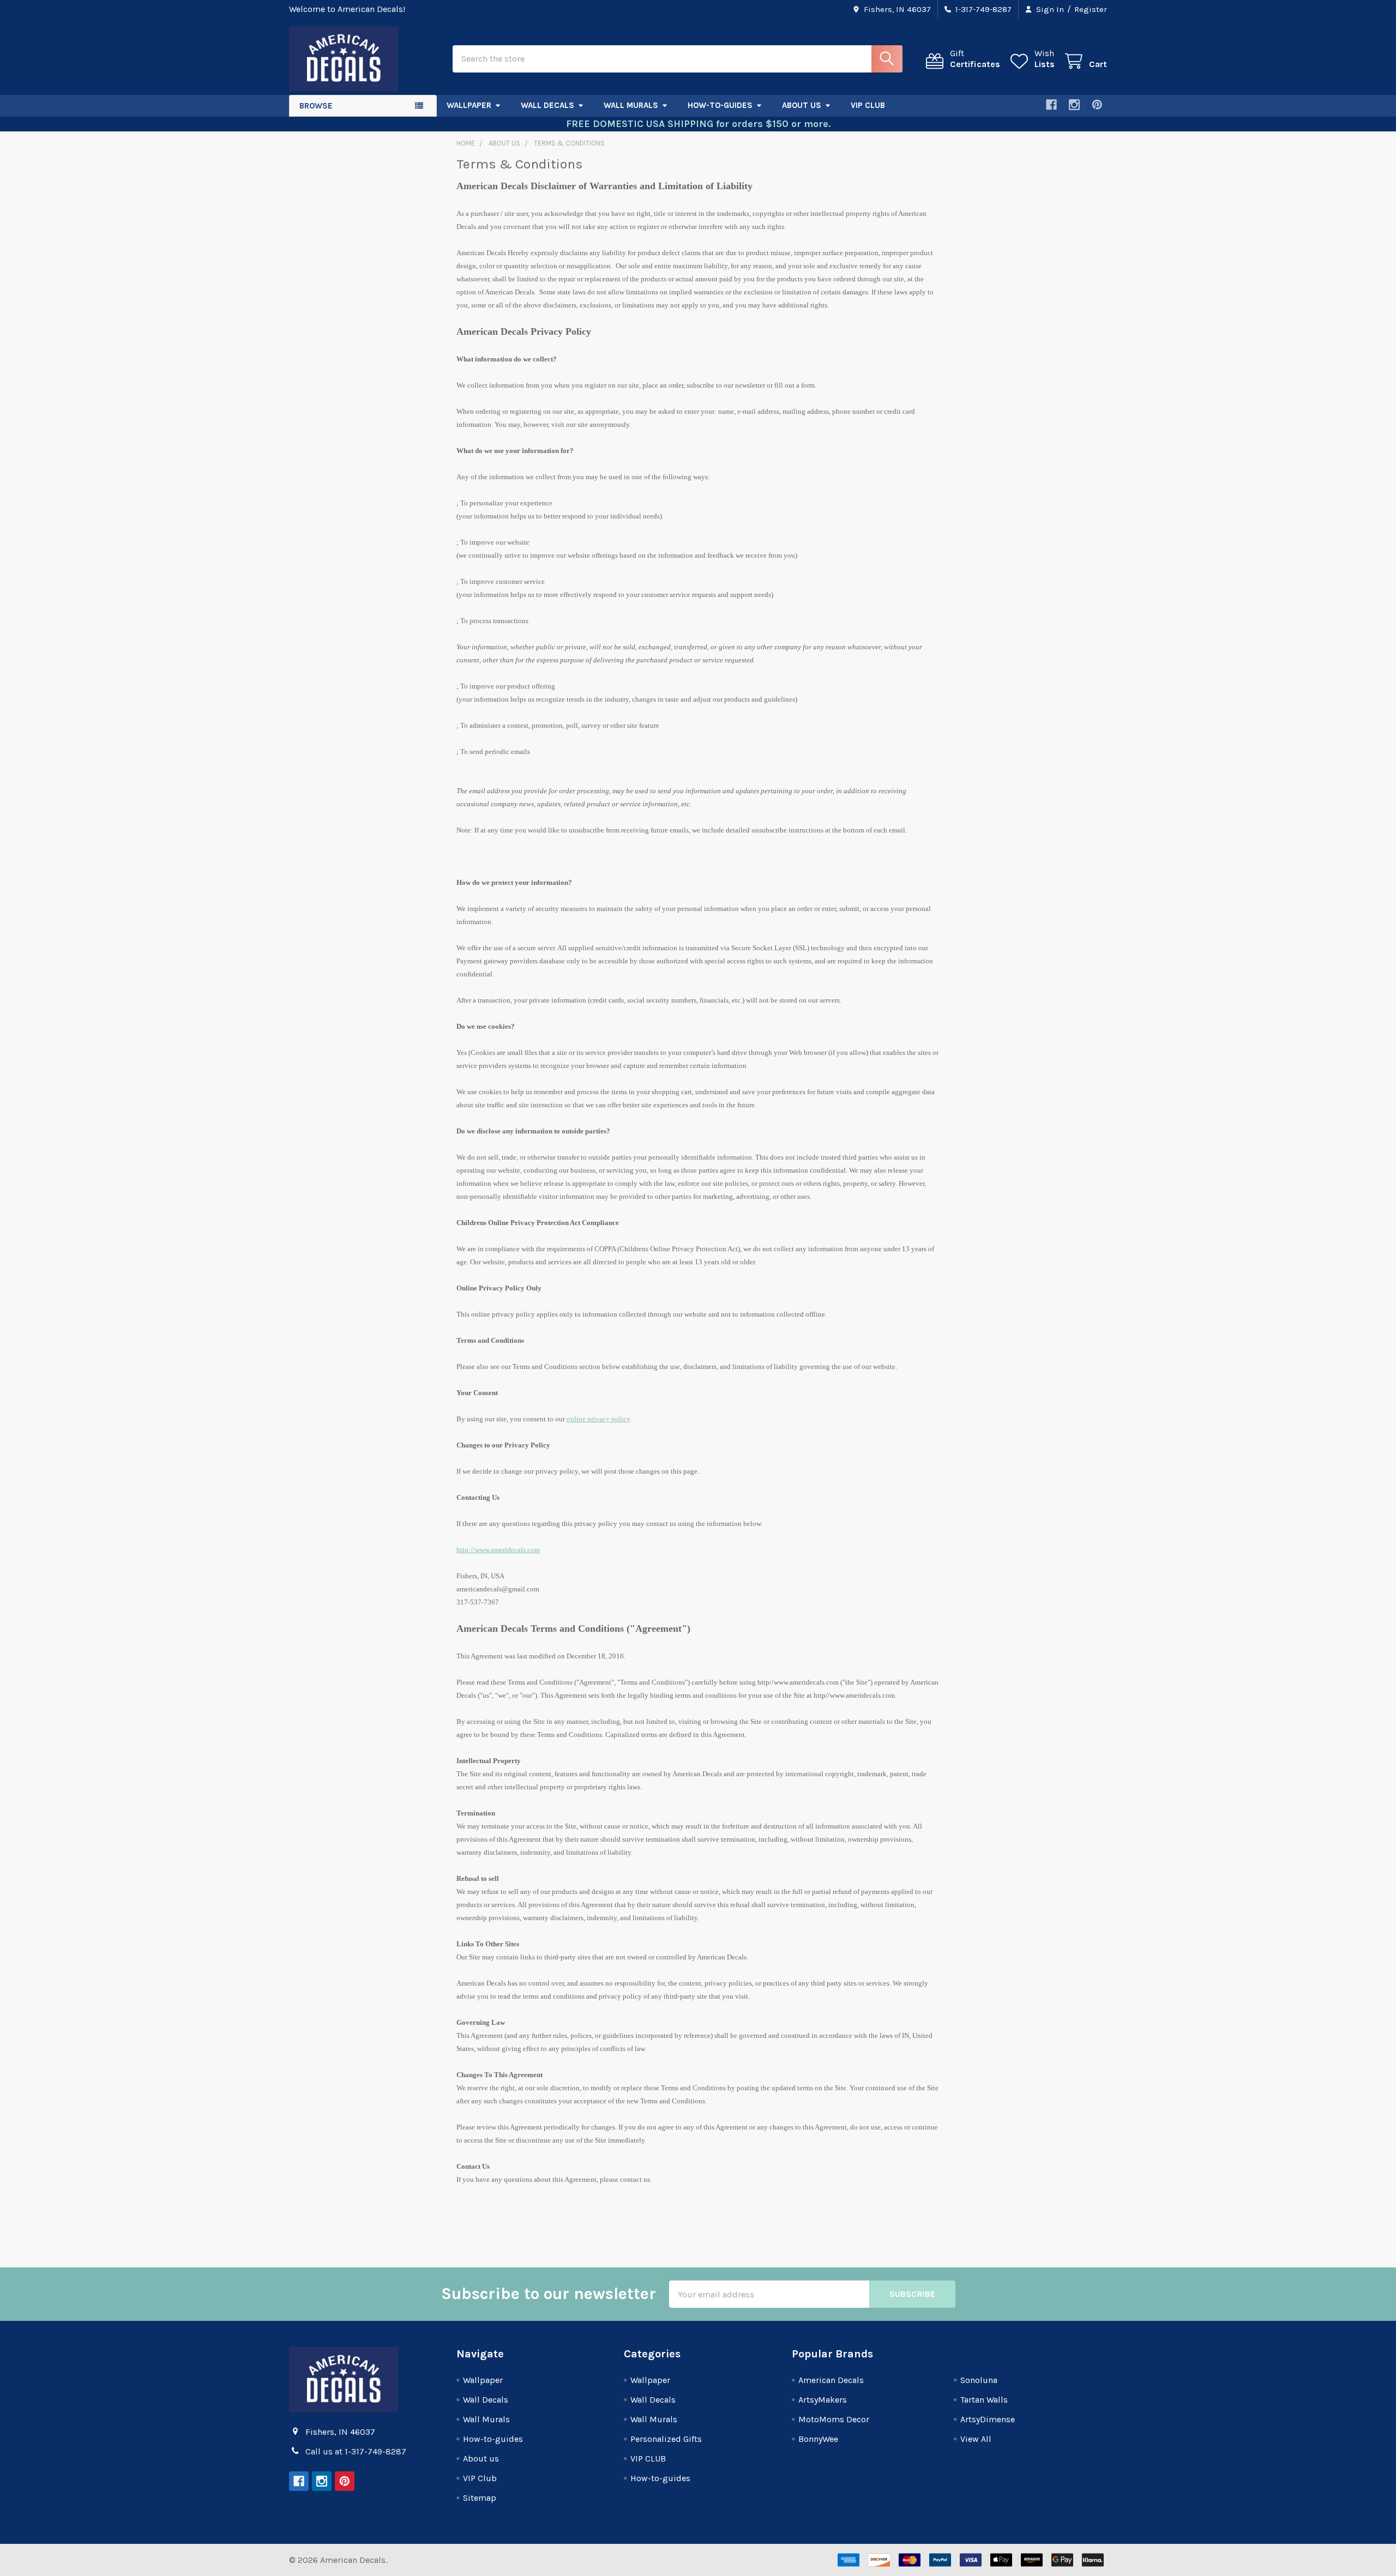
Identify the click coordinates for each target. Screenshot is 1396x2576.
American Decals (831, 2380)
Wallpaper (469, 105)
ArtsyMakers (823, 2400)
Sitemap (480, 2498)
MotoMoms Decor (834, 2419)
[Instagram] (1074, 105)
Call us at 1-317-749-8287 (356, 2451)
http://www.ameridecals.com (498, 1550)
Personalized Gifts (666, 2439)
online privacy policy (598, 1419)
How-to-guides (720, 105)
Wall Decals (547, 105)
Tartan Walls (984, 2400)
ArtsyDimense (988, 2419)
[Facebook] (1051, 105)
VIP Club (868, 105)
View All (976, 2439)
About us (802, 105)
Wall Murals (631, 105)
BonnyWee (818, 2439)
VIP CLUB (648, 2459)
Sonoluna (979, 2380)
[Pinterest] (1097, 105)
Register (1091, 9)
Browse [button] (316, 106)
